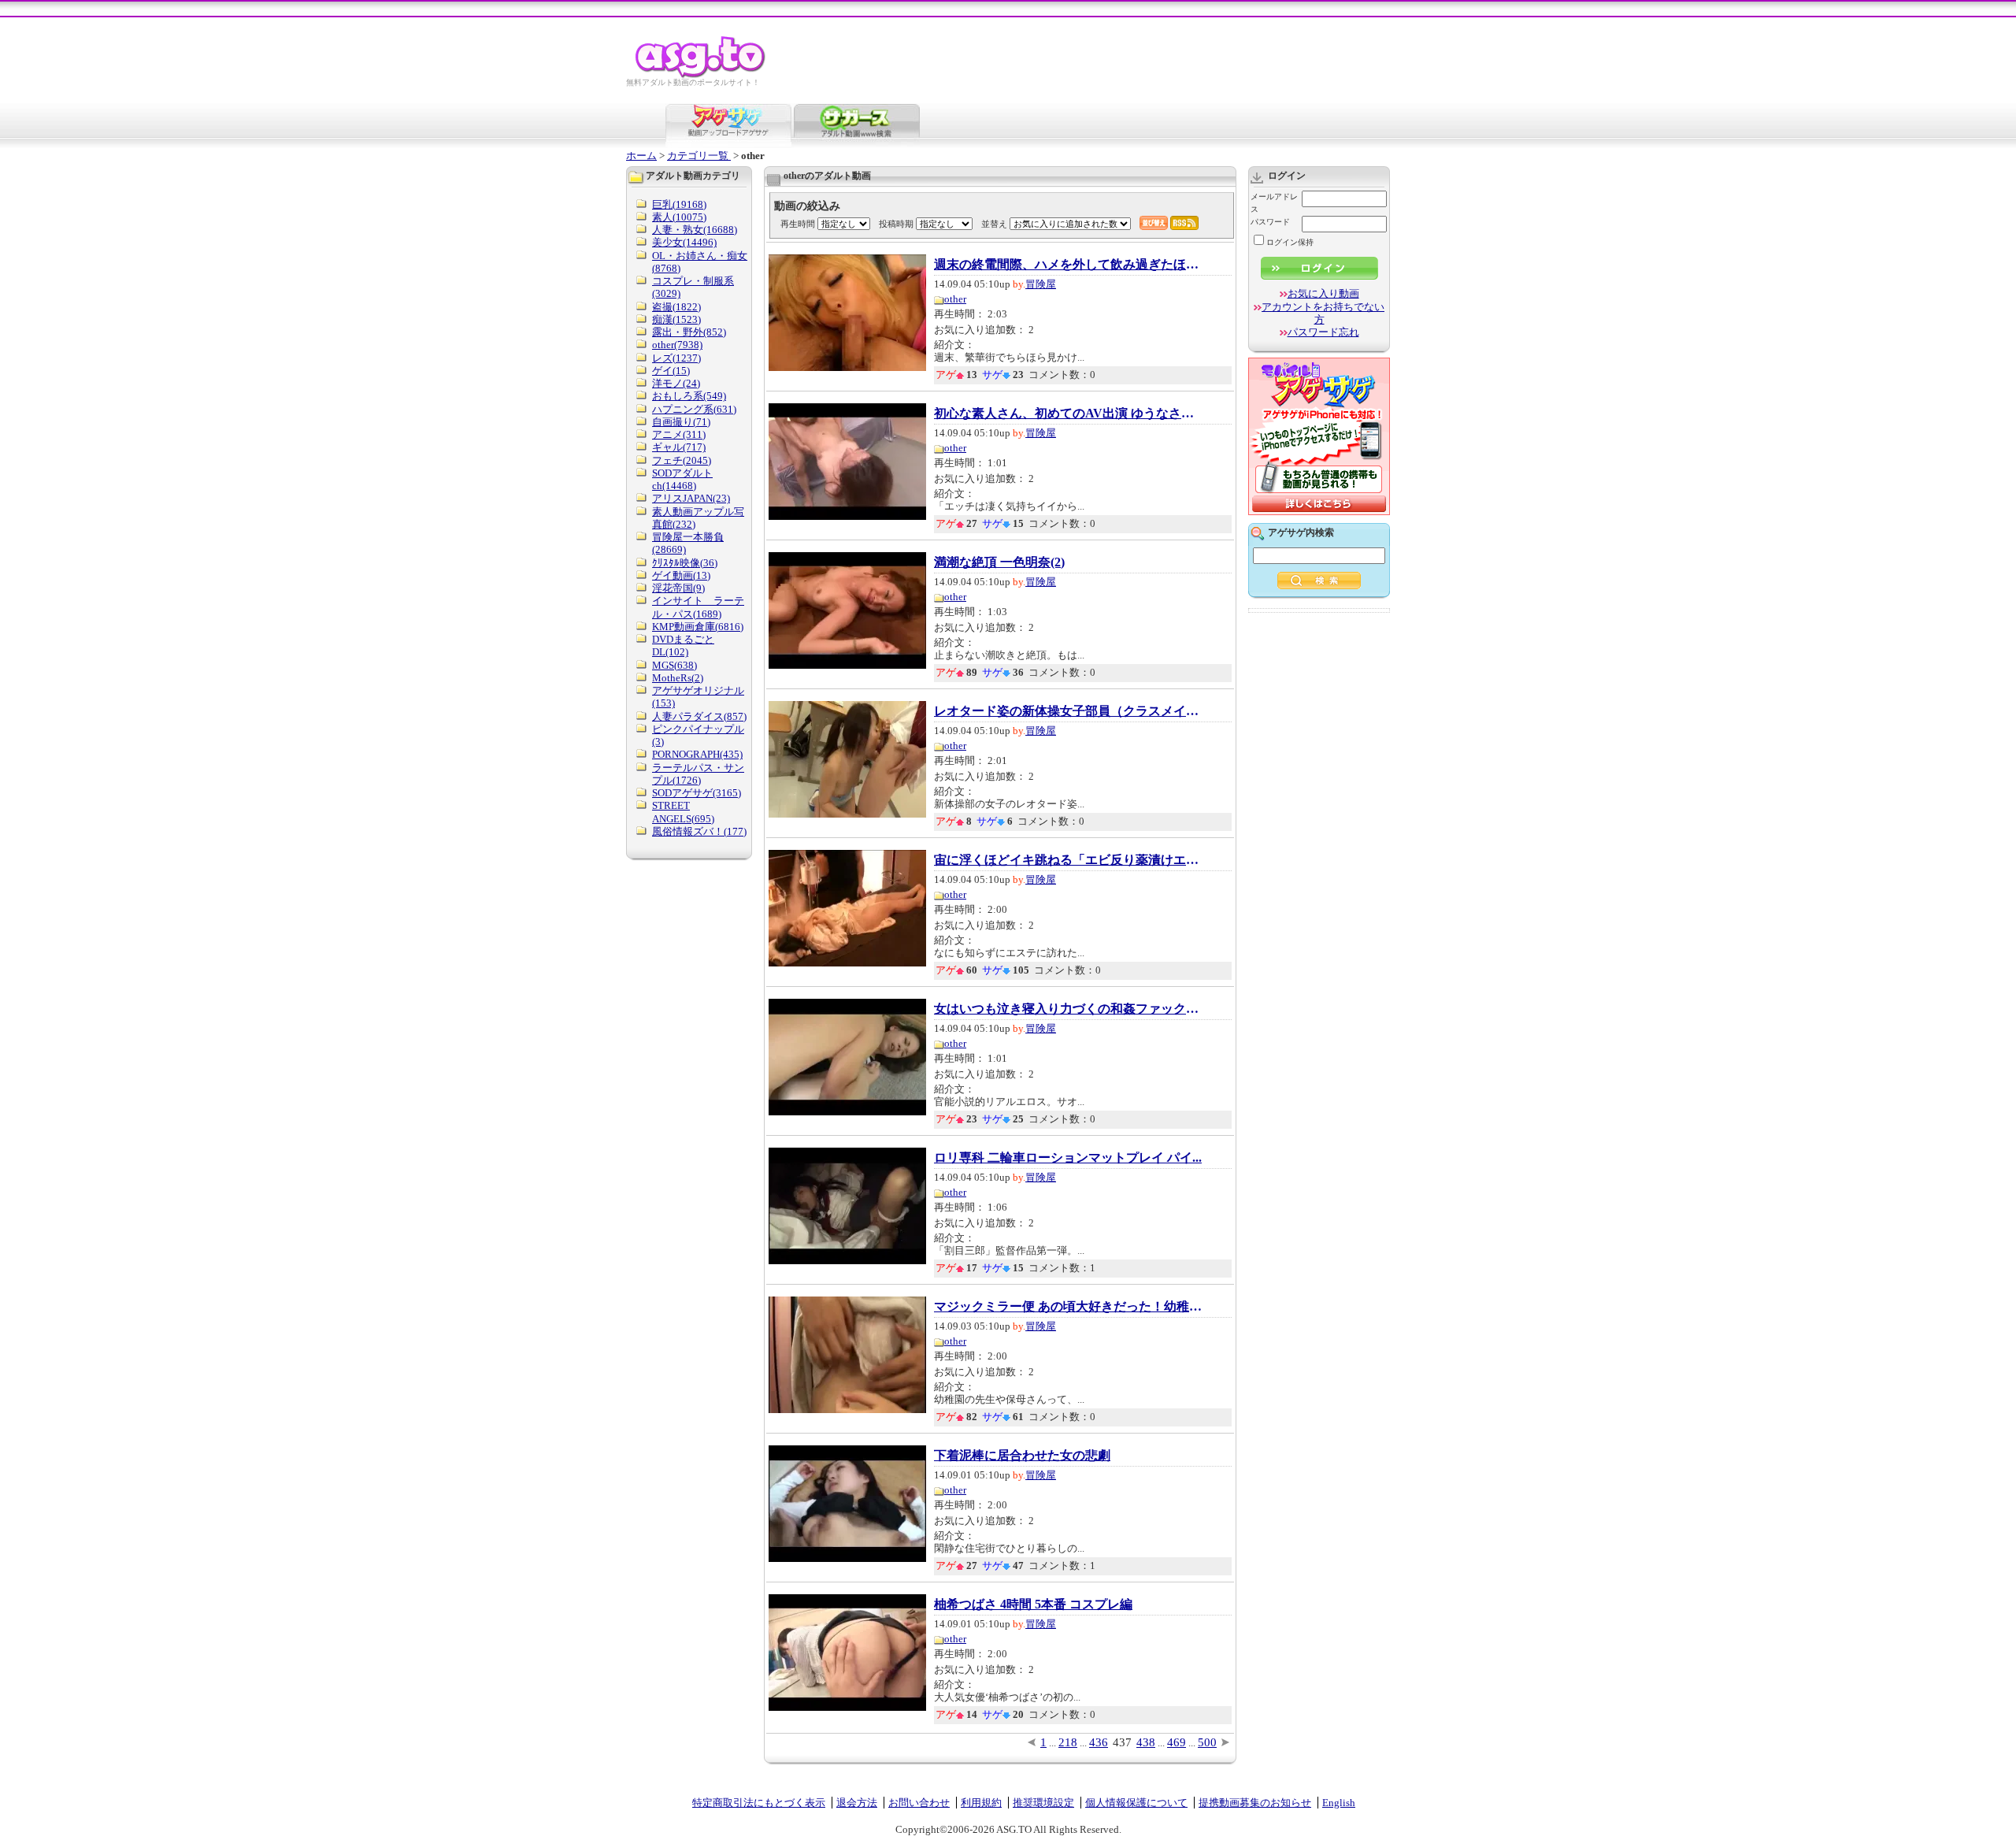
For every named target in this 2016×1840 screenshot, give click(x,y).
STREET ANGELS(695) (683, 812)
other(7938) (677, 345)
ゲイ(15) (671, 371)
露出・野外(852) (689, 332)
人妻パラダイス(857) (699, 716)
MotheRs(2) (678, 678)
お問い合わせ (919, 1803)
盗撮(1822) (676, 307)
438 (1146, 1742)
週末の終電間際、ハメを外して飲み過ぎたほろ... (1068, 265)
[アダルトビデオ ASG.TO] (701, 75)
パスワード (1270, 222)
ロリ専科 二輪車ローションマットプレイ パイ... (1068, 1158)
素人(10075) (679, 217)
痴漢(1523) (676, 319)
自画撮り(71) (681, 422)
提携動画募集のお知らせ (1255, 1803)
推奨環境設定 (1043, 1803)
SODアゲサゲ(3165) (697, 793)
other (955, 299)
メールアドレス (1274, 203)
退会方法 (857, 1803)
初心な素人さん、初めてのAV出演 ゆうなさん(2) (1068, 414)
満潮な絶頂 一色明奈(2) (999, 562)
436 (1099, 1742)
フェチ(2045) (682, 460)
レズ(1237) (676, 358)
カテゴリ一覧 (699, 156)
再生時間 (798, 224)
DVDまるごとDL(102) (683, 645)
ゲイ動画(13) (681, 575)
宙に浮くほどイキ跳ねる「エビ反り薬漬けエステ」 (1068, 860)
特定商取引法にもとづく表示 (759, 1803)
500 (1207, 1742)
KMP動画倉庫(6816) (698, 627)
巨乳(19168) (679, 204)
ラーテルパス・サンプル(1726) (698, 774)
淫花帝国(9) (678, 588)
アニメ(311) (679, 434)
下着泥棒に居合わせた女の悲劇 (1022, 1456)
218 (1068, 1742)
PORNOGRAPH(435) (697, 754)
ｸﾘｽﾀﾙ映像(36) (685, 563)
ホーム (641, 156)
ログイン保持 (1290, 242)
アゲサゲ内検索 (1301, 532)
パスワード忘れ (1323, 332)
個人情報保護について (1136, 1803)
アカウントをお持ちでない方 (1323, 313)
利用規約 (981, 1803)
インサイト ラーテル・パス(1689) (698, 607)
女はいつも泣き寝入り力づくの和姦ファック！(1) (1068, 1009)
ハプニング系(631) (694, 409)
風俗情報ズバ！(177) (699, 831)
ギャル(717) (679, 447)
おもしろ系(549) (689, 396)
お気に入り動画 (1323, 293)
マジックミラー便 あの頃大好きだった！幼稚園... (1068, 1307)
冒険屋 (1041, 284)
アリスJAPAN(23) (691, 498)
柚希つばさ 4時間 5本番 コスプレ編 (1033, 1604)
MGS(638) (674, 665)
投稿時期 (896, 224)
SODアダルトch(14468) (682, 479)
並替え (994, 224)
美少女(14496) (684, 242)
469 (1177, 1742)
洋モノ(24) (676, 383)
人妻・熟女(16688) (695, 230)
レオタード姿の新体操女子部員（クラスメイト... (1068, 711)
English (1339, 1803)
